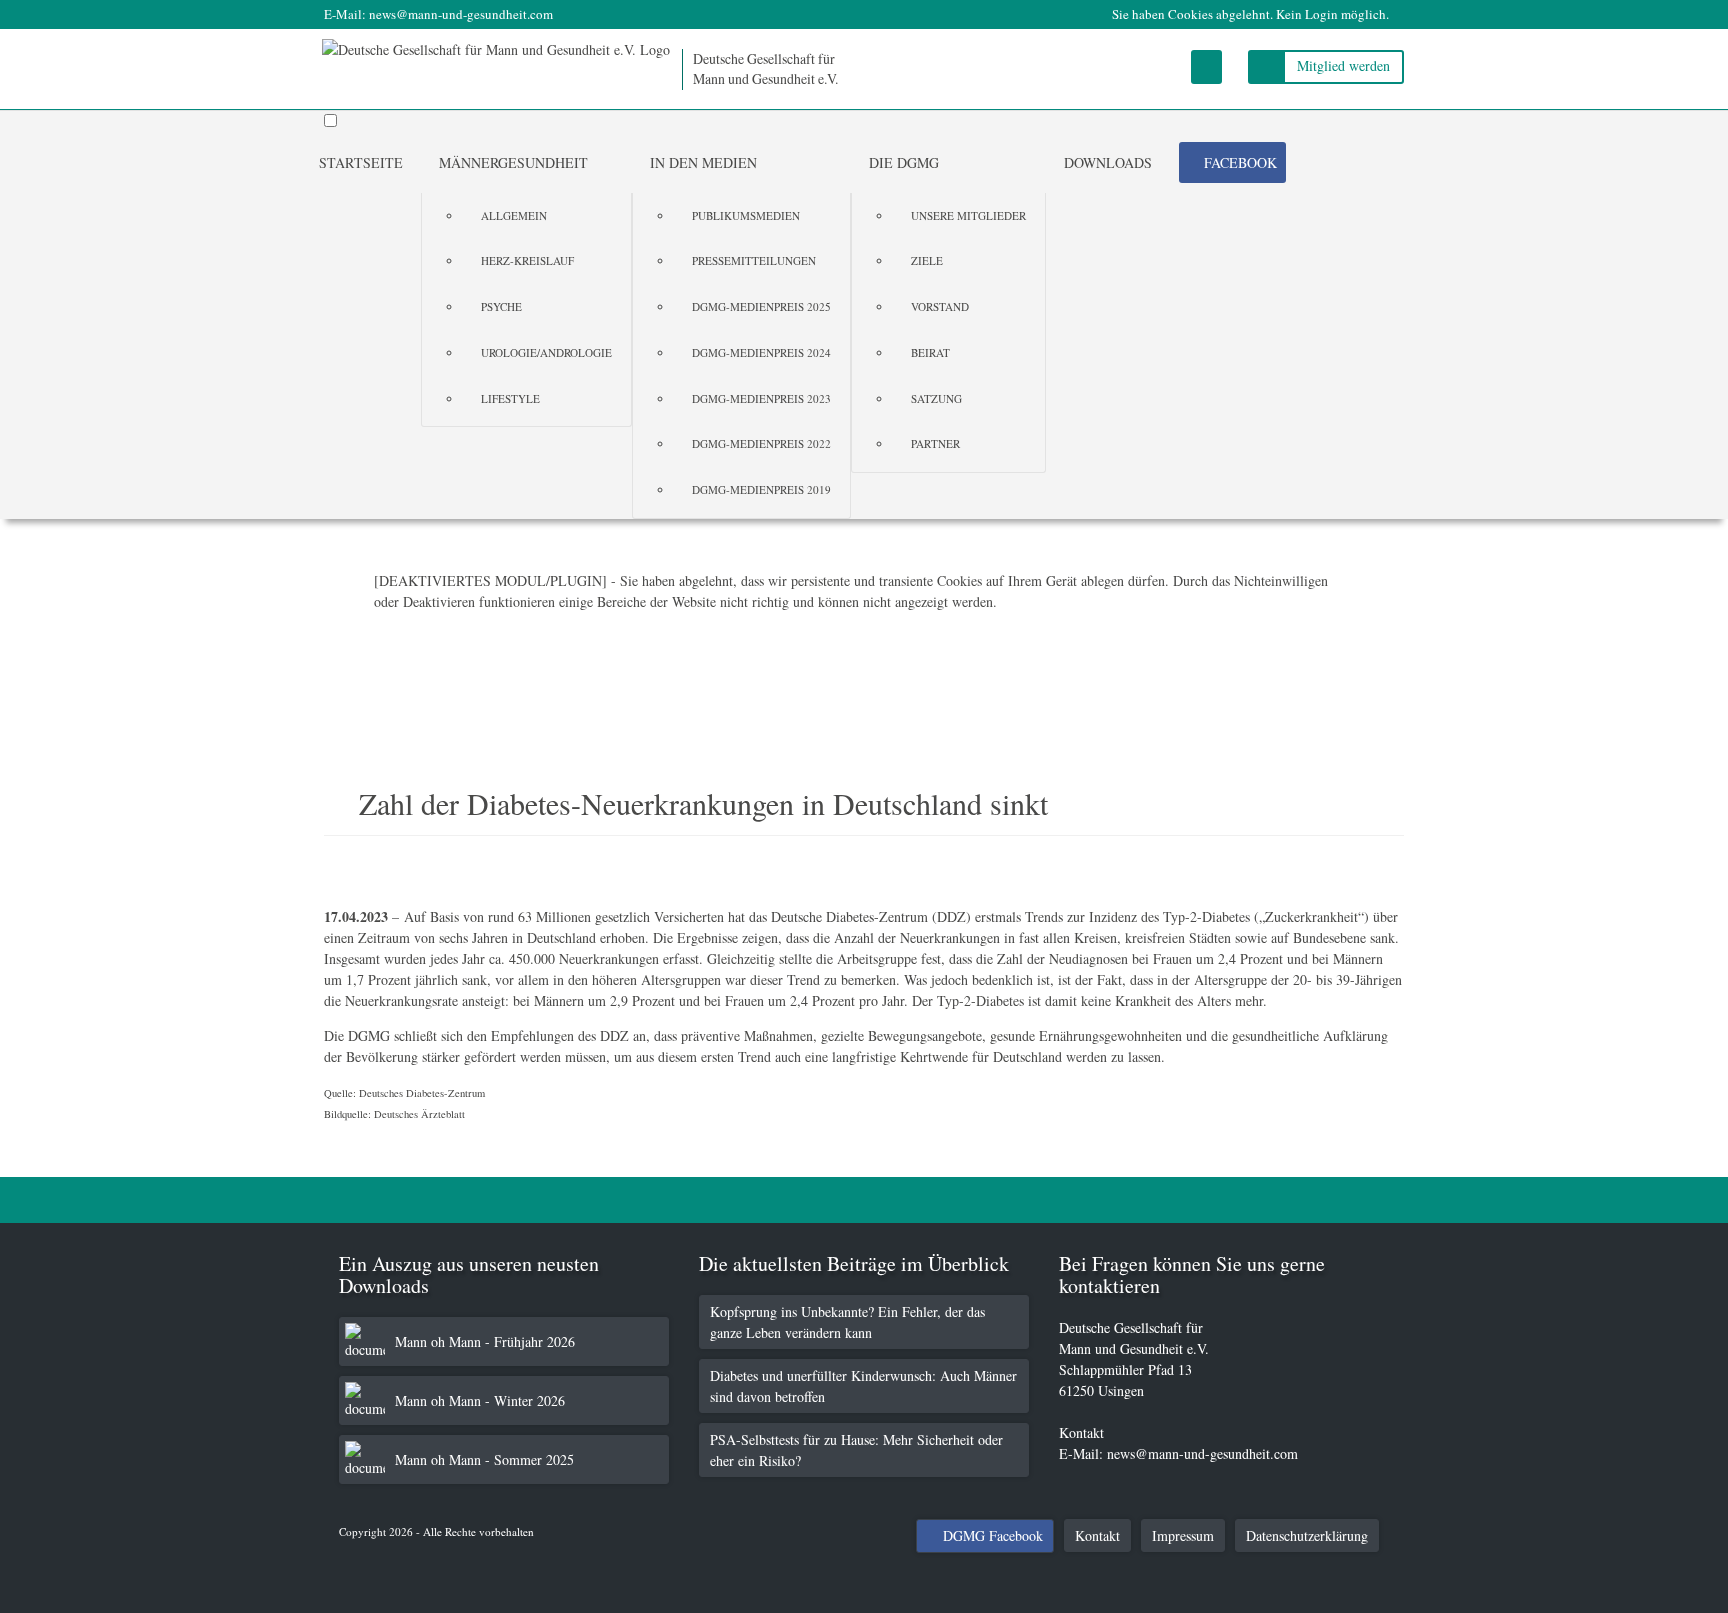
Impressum (1183, 1535)
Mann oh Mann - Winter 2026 (480, 1400)
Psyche (501, 306)
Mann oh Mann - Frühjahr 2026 (485, 1341)
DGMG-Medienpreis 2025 (761, 306)
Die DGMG (904, 162)
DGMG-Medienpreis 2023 (761, 398)
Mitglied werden (1343, 65)
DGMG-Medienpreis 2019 (761, 489)
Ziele (927, 260)
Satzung (936, 398)
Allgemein (514, 215)
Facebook (1240, 162)
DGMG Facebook (993, 1535)
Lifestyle (510, 398)
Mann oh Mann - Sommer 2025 (484, 1459)
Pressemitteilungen (754, 260)
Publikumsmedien (746, 215)
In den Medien (703, 162)
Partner (935, 443)
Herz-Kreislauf (527, 260)
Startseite (361, 162)
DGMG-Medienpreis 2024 (761, 352)
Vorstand (940, 306)
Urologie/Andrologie (546, 352)
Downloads (1108, 162)
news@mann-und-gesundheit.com (461, 14)
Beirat (930, 352)
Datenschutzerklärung (1307, 1535)
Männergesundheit (513, 162)
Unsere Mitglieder (968, 215)
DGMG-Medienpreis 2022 (761, 443)
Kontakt (1097, 1535)
